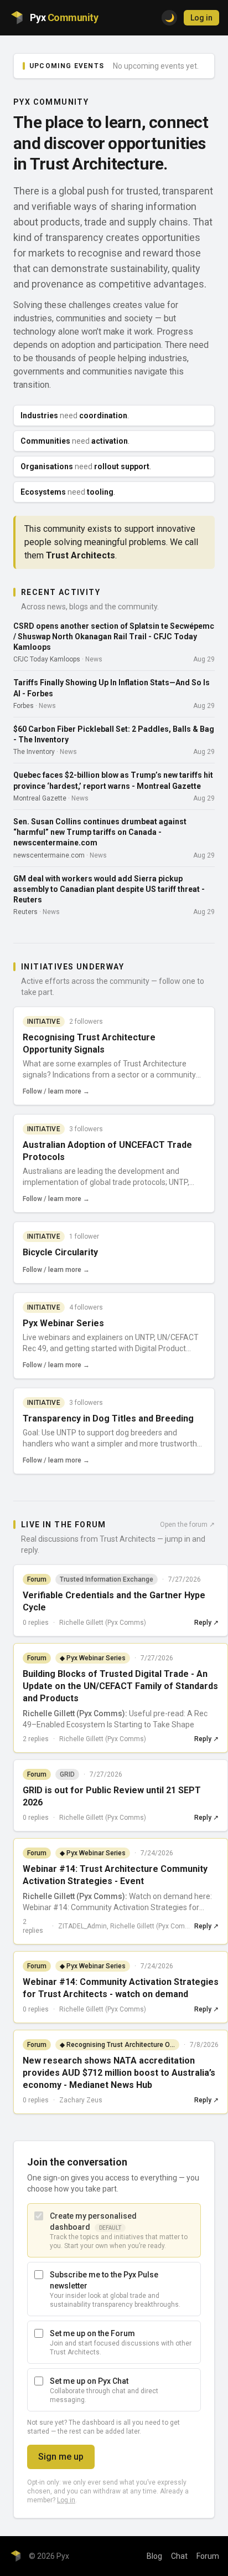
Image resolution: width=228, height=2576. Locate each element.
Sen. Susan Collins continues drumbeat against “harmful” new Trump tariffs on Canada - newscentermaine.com (100, 832)
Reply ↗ (206, 1623)
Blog (154, 2556)
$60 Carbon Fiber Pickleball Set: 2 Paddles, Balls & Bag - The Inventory (114, 734)
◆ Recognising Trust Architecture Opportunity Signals (120, 2045)
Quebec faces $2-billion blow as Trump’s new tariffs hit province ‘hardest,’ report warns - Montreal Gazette (113, 780)
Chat (179, 2556)
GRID (67, 1774)
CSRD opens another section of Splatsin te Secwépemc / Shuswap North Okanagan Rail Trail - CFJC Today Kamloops (114, 637)
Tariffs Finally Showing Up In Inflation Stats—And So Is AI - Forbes (112, 688)
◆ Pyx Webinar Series (93, 1658)
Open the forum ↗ (187, 1525)
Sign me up (61, 2457)
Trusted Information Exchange (107, 1579)
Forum (208, 2556)
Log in (201, 18)
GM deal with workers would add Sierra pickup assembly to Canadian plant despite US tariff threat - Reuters (109, 889)
